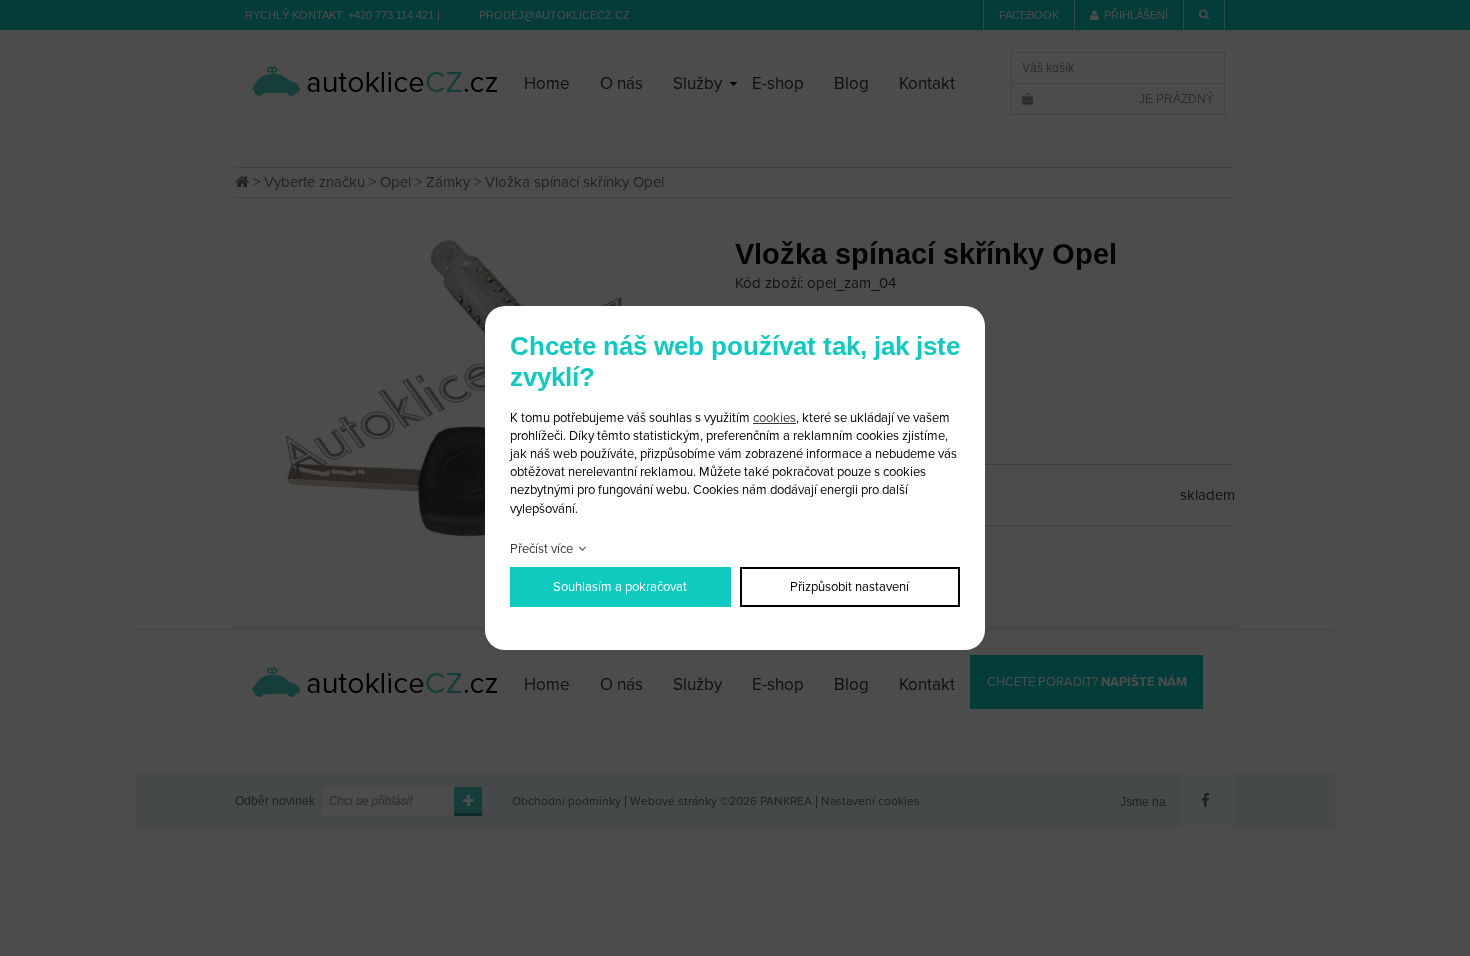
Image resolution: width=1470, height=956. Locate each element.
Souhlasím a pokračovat (620, 587)
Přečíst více (541, 549)
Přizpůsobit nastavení (849, 587)
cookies (774, 418)
